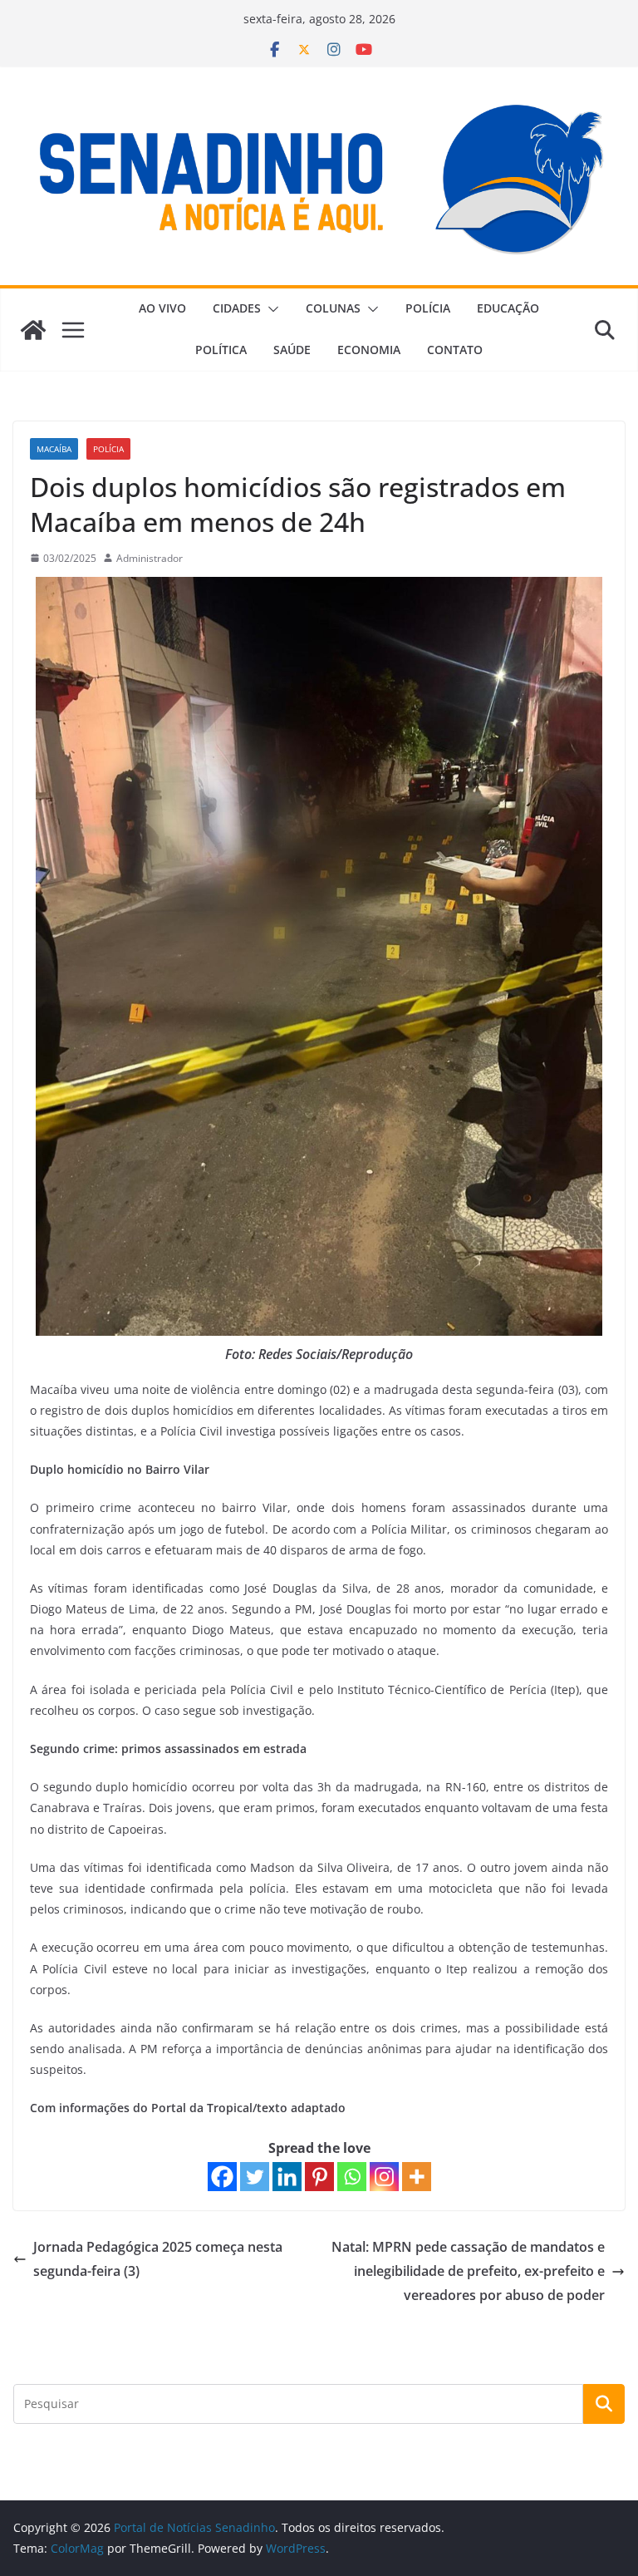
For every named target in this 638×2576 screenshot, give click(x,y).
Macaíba (54, 449)
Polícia (428, 308)
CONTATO (455, 350)
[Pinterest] (319, 2177)
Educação (508, 308)
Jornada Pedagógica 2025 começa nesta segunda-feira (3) (158, 2259)
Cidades (237, 308)
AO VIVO (162, 308)
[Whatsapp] (352, 2177)
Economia (369, 350)
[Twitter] (255, 2177)
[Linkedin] (287, 2177)
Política (221, 350)
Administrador (150, 558)
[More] (417, 2177)
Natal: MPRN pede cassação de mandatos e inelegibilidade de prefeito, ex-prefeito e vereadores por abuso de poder (468, 2271)
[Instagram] (384, 2177)
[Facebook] (222, 2177)
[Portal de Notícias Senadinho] (33, 330)
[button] (270, 309)
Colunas (333, 308)
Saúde (292, 350)
